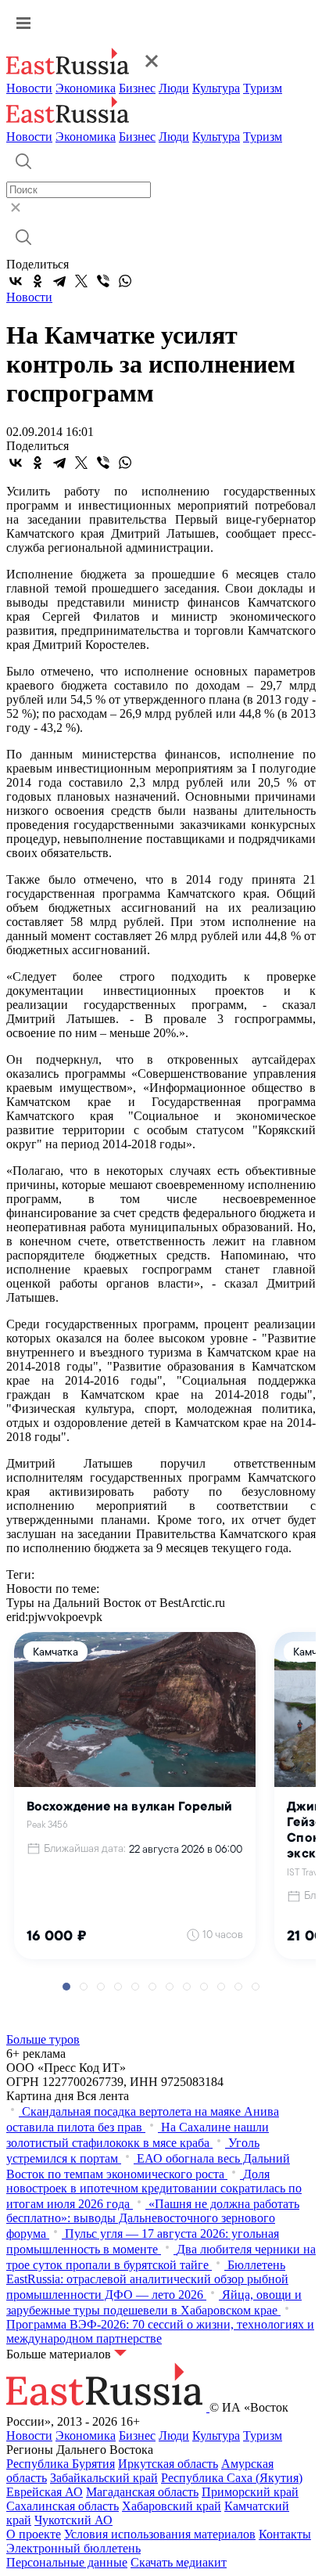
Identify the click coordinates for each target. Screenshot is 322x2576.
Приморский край (250, 2492)
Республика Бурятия (61, 2464)
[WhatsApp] (125, 281)
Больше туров (43, 2039)
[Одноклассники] (38, 281)
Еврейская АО (45, 2492)
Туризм (263, 88)
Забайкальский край (104, 2478)
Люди (174, 88)
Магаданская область (142, 2492)
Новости (29, 88)
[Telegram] (59, 281)
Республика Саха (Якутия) (232, 2478)
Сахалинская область (63, 2506)
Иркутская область (168, 2464)
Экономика (86, 88)
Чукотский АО (73, 2520)
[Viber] (103, 281)
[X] (81, 281)
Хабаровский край (172, 2506)
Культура (216, 88)
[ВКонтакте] (16, 281)
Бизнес (137, 88)
